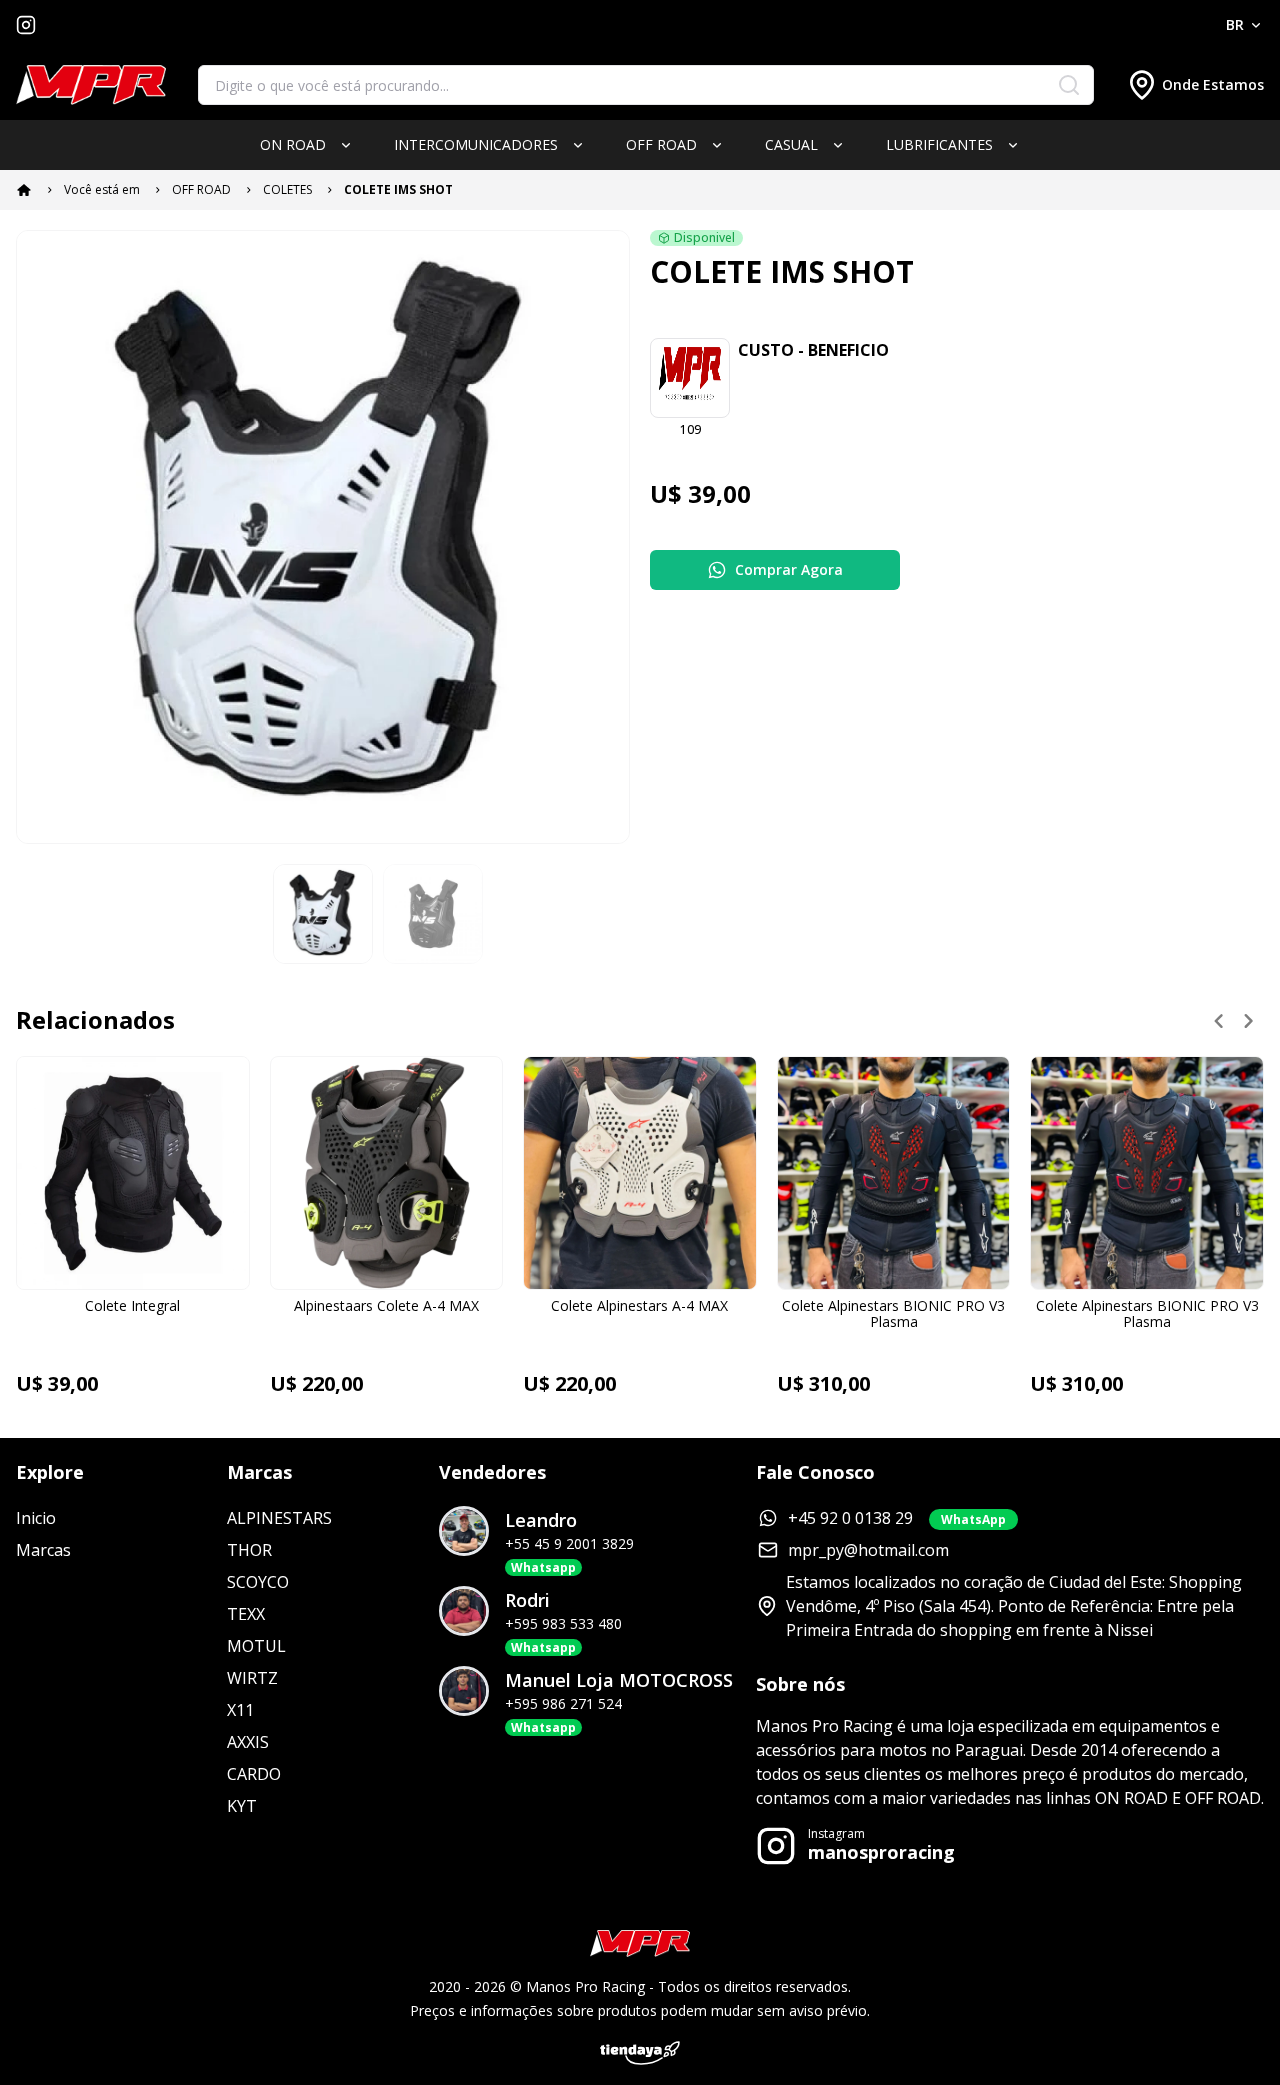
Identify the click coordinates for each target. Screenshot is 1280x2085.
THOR (249, 1550)
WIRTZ (252, 1678)
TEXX (246, 1614)
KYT (242, 1806)
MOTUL (256, 1646)
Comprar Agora (789, 569)
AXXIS (248, 1742)
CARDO (254, 1774)
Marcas (43, 1550)
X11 (240, 1710)
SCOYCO (258, 1582)
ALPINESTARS (279, 1518)
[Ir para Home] (91, 85)
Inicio (36, 1518)
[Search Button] (1069, 85)
